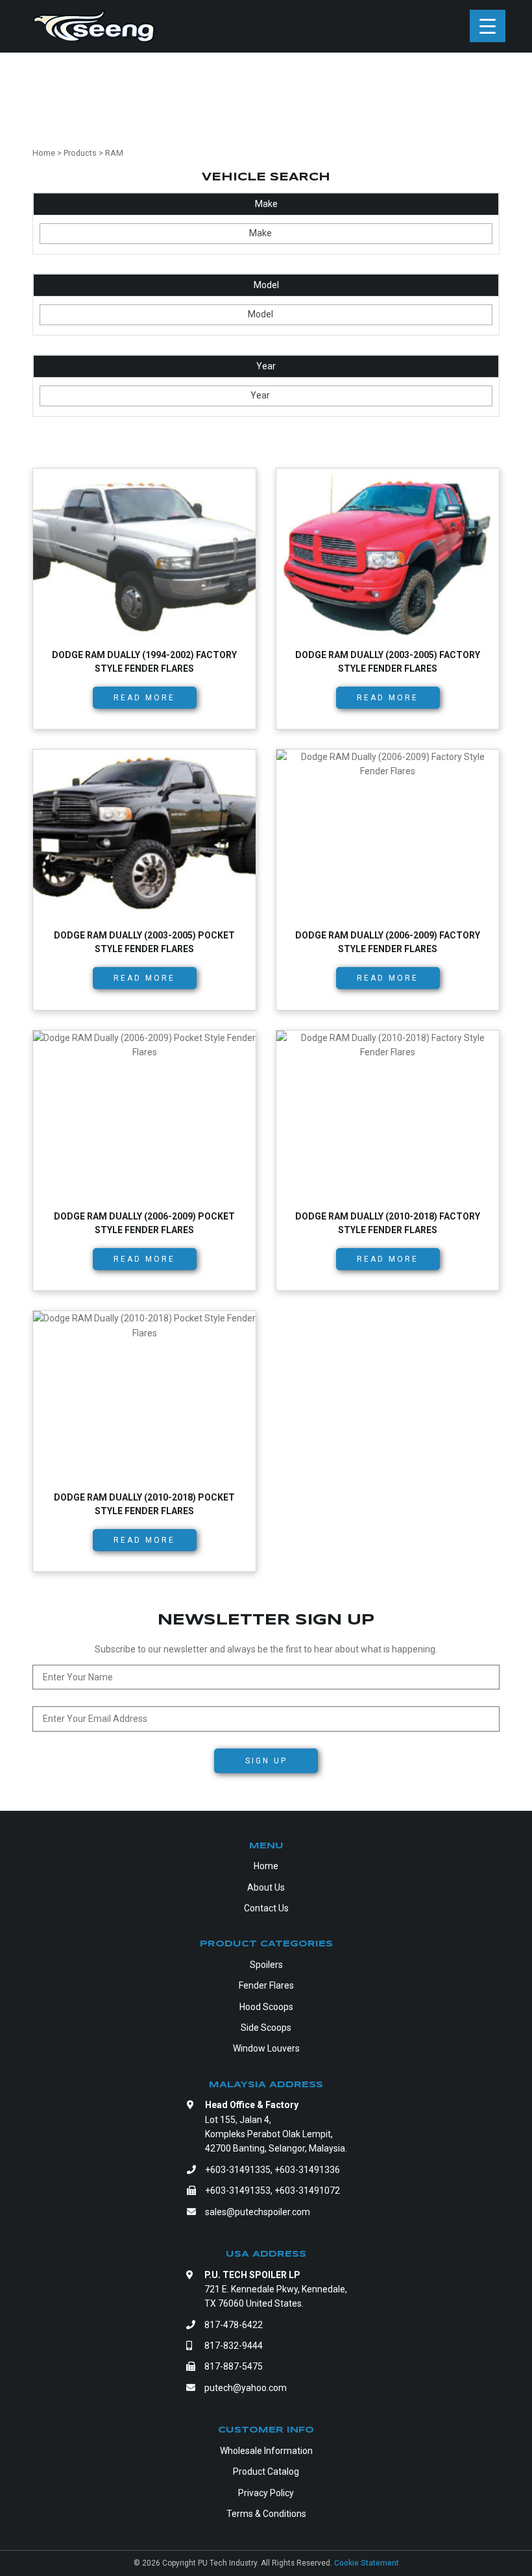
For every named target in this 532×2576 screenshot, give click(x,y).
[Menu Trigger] (488, 26)
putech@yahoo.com (246, 2388)
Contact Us (266, 1908)
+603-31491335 (238, 2170)
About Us (266, 1887)
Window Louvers (266, 2048)
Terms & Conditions (266, 2514)
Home (266, 1866)
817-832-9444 (234, 2346)
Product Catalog (266, 2472)
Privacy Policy (266, 2493)
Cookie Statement (367, 2563)
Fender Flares (266, 1985)
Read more (144, 698)
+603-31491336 (307, 2170)
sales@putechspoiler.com (258, 2212)
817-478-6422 (234, 2325)
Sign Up (266, 1761)
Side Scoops (266, 2028)
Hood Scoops (266, 2007)
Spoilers (266, 1965)
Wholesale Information (266, 2451)
